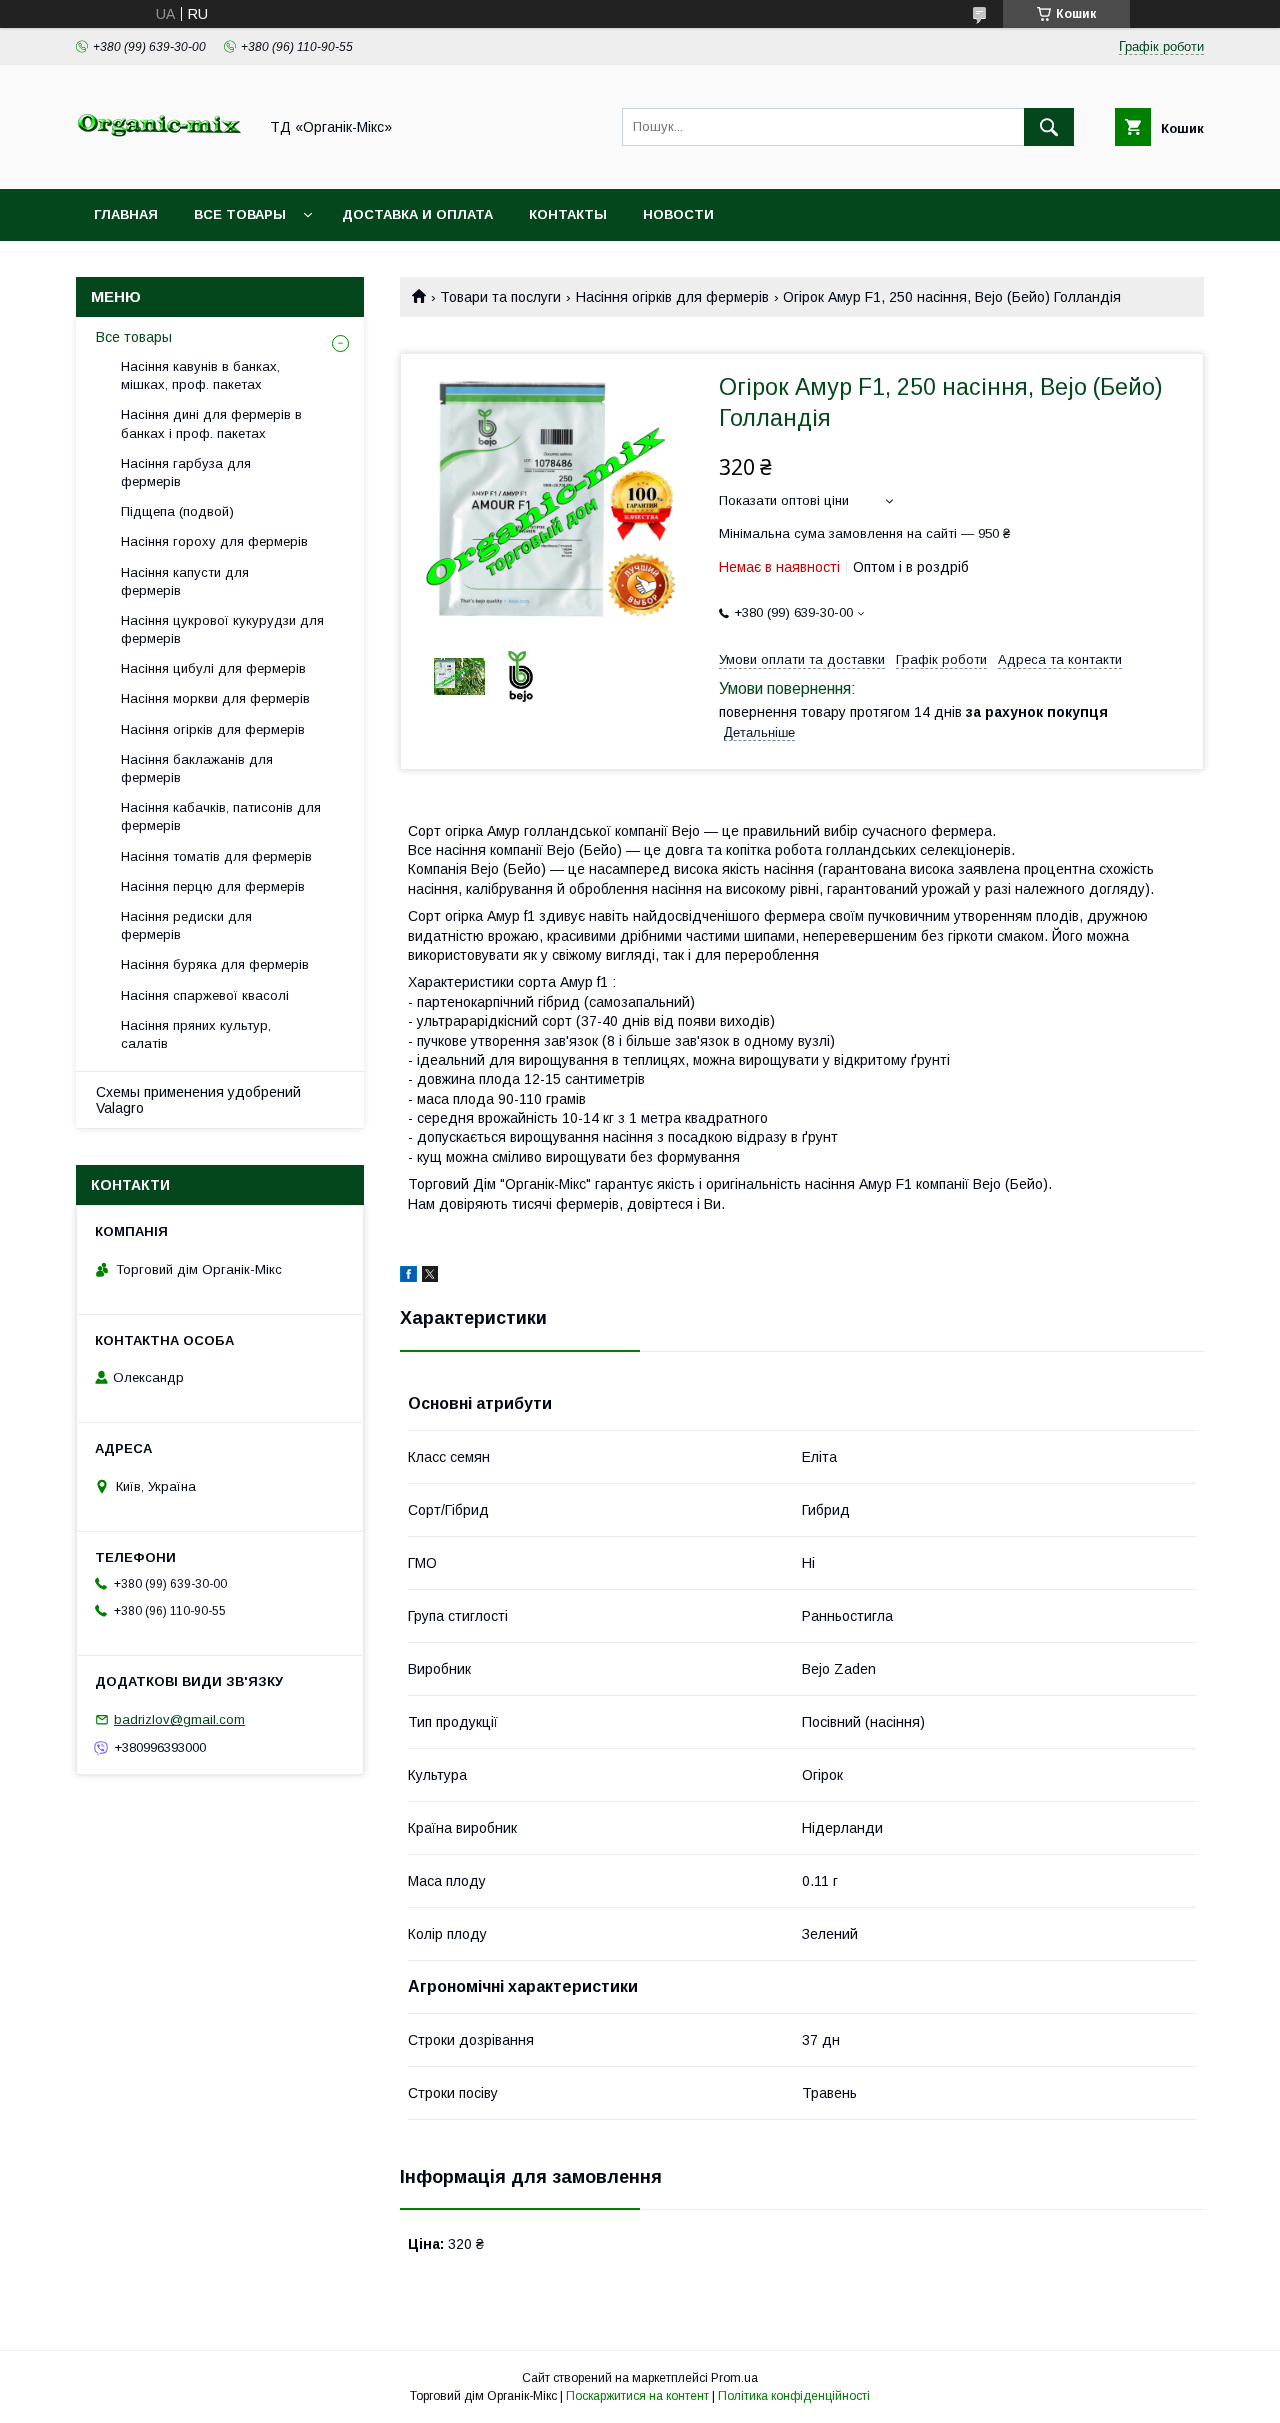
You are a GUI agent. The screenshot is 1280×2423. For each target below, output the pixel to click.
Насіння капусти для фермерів (185, 581)
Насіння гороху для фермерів (214, 541)
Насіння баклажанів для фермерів (197, 768)
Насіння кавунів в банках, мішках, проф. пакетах (200, 375)
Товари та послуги (500, 297)
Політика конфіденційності (794, 2396)
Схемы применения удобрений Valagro (198, 1100)
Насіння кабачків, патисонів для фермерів (221, 816)
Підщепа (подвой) (177, 511)
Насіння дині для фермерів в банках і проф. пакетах (211, 423)
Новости (678, 214)
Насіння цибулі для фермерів (213, 668)
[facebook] (408, 1277)
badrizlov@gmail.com (179, 1719)
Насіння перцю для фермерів (213, 886)
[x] (430, 1277)
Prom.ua (734, 2378)
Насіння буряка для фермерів (215, 964)
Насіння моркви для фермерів (215, 698)
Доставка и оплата (417, 214)
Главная (126, 214)
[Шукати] (1049, 127)
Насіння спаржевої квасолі (205, 995)
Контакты (568, 214)
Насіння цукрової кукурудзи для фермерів (222, 629)
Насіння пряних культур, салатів (196, 1034)
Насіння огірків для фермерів (672, 297)
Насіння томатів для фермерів (216, 856)
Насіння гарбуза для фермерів (186, 472)
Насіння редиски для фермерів (186, 925)
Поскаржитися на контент (637, 2396)
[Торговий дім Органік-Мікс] (161, 163)
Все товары (240, 214)
